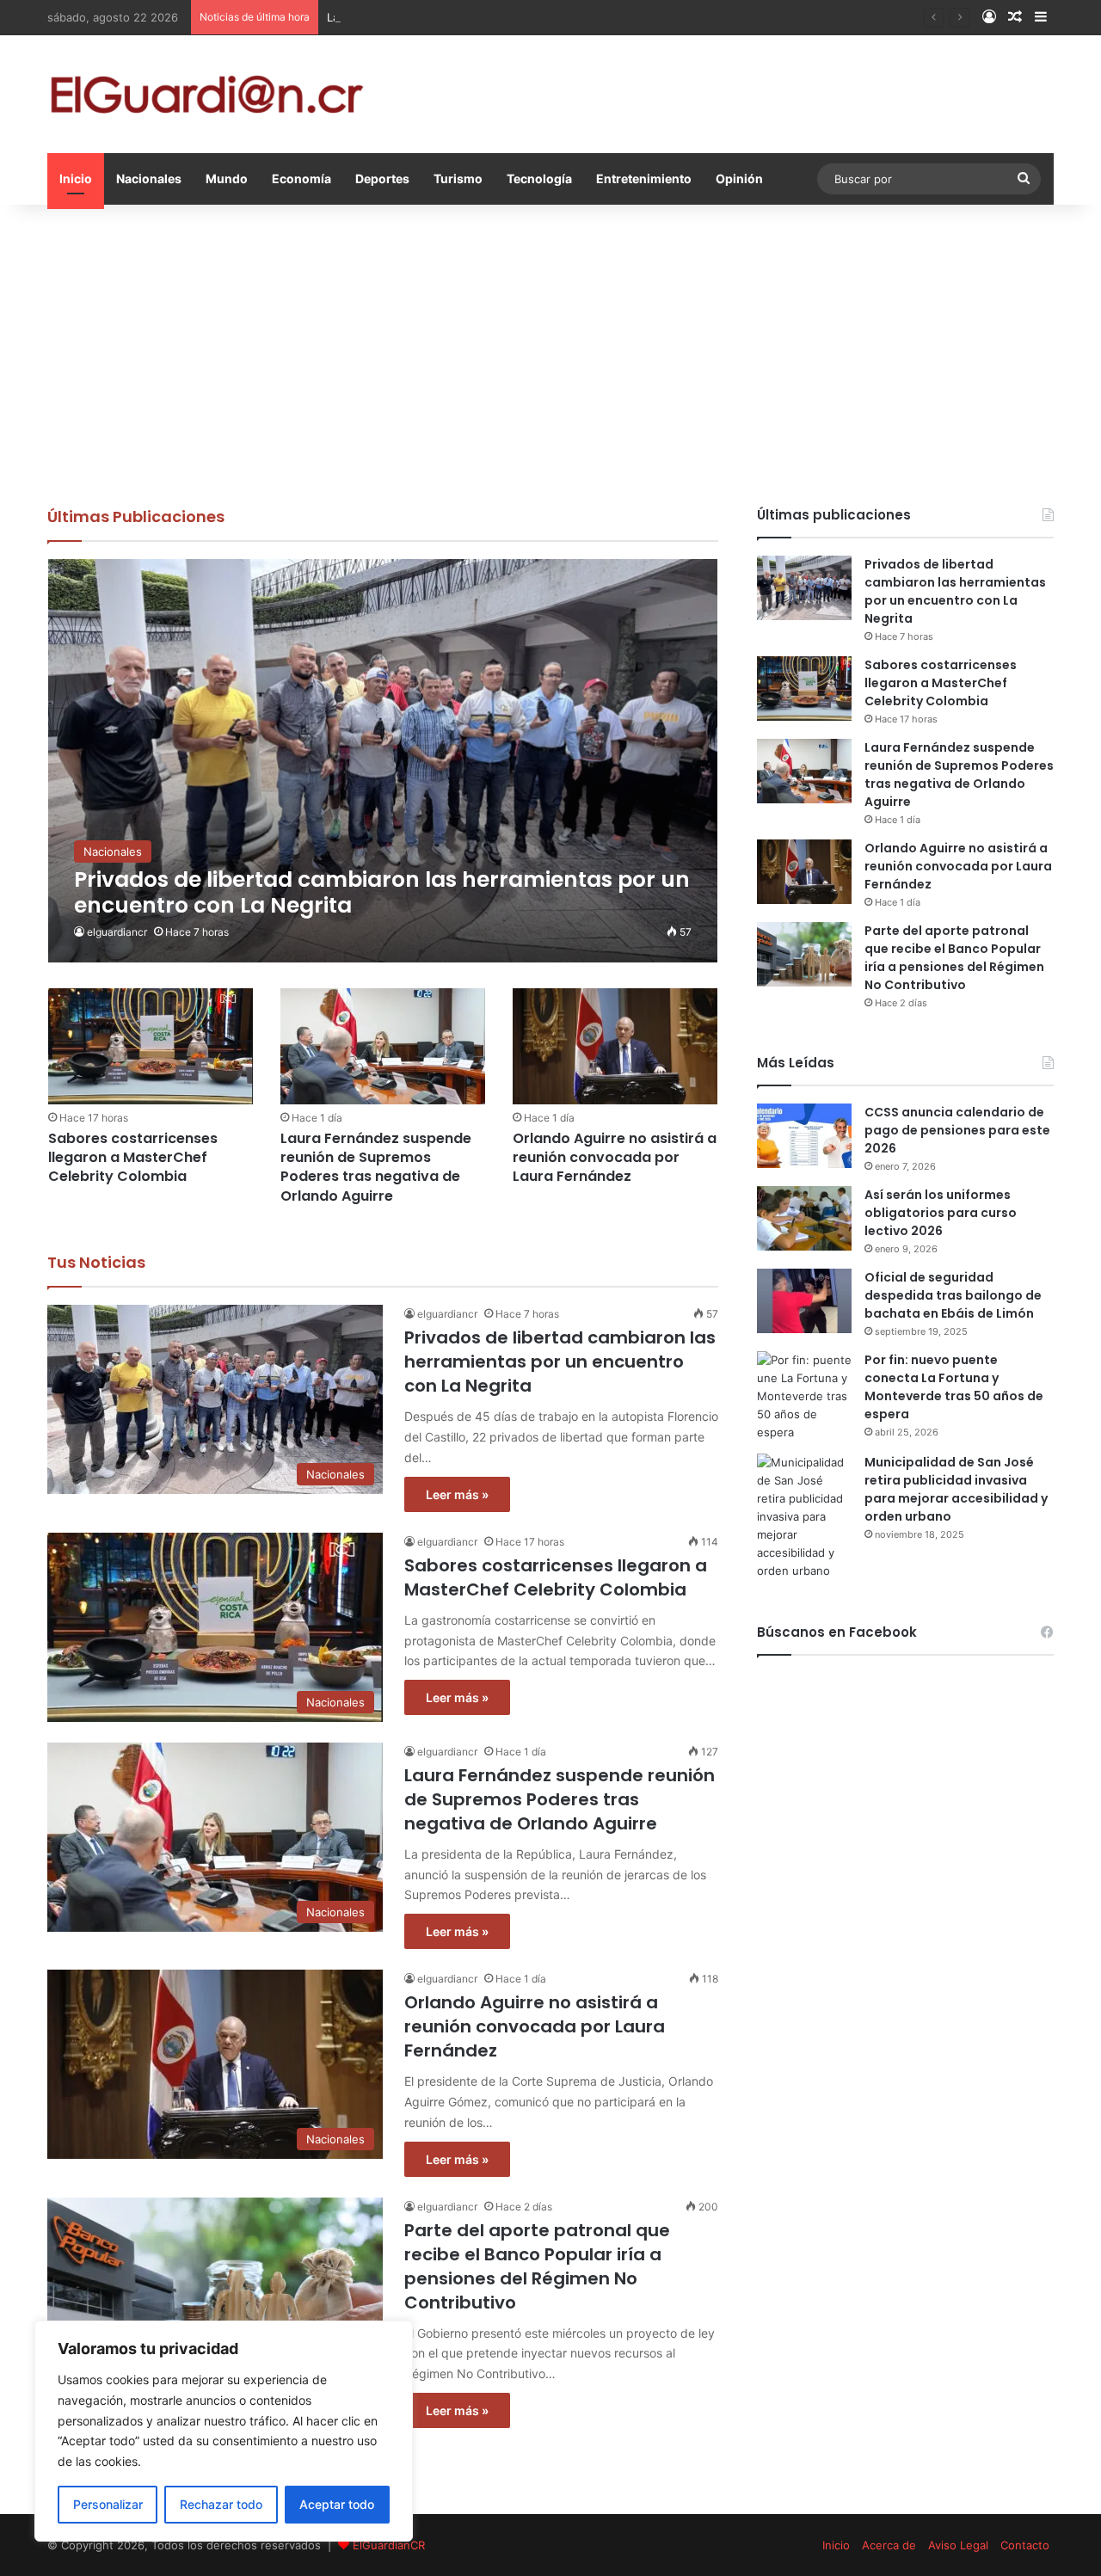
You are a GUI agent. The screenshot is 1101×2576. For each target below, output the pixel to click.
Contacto (1025, 2545)
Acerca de (889, 2545)
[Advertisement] (550, 351)
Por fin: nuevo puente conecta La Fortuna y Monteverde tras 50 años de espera (954, 1387)
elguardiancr (117, 932)
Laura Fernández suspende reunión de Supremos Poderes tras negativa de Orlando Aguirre (573, 17)
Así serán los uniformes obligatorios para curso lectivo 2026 (941, 1213)
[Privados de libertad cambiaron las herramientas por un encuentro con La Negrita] (383, 761)
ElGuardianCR (389, 2545)
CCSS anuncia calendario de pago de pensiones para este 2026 (957, 1130)
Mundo (227, 178)
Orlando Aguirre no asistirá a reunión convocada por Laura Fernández (615, 1158)
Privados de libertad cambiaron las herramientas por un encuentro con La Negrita (560, 1362)
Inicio (76, 178)
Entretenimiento (644, 178)
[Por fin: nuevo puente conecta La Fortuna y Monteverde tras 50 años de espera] (804, 1396)
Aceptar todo (337, 2504)
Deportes (382, 178)
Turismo (458, 178)
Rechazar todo (221, 2504)
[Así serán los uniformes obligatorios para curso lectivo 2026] (804, 1218)
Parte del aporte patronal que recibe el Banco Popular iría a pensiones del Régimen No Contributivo (537, 2266)
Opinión (739, 178)
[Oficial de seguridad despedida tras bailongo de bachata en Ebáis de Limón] (804, 1301)
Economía (301, 178)
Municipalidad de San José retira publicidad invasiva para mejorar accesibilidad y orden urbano (956, 1489)
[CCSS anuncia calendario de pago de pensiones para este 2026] (804, 1136)
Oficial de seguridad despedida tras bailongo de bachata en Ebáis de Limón (953, 1295)
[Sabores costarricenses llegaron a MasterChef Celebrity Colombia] (151, 1046)
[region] (224, 2431)
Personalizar (108, 2504)
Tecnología (539, 178)
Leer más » (457, 1494)
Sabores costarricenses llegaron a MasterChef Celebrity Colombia (133, 1158)
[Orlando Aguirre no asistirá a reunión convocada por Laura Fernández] (615, 1046)
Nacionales (149, 178)
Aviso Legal (958, 2545)
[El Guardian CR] (206, 94)
